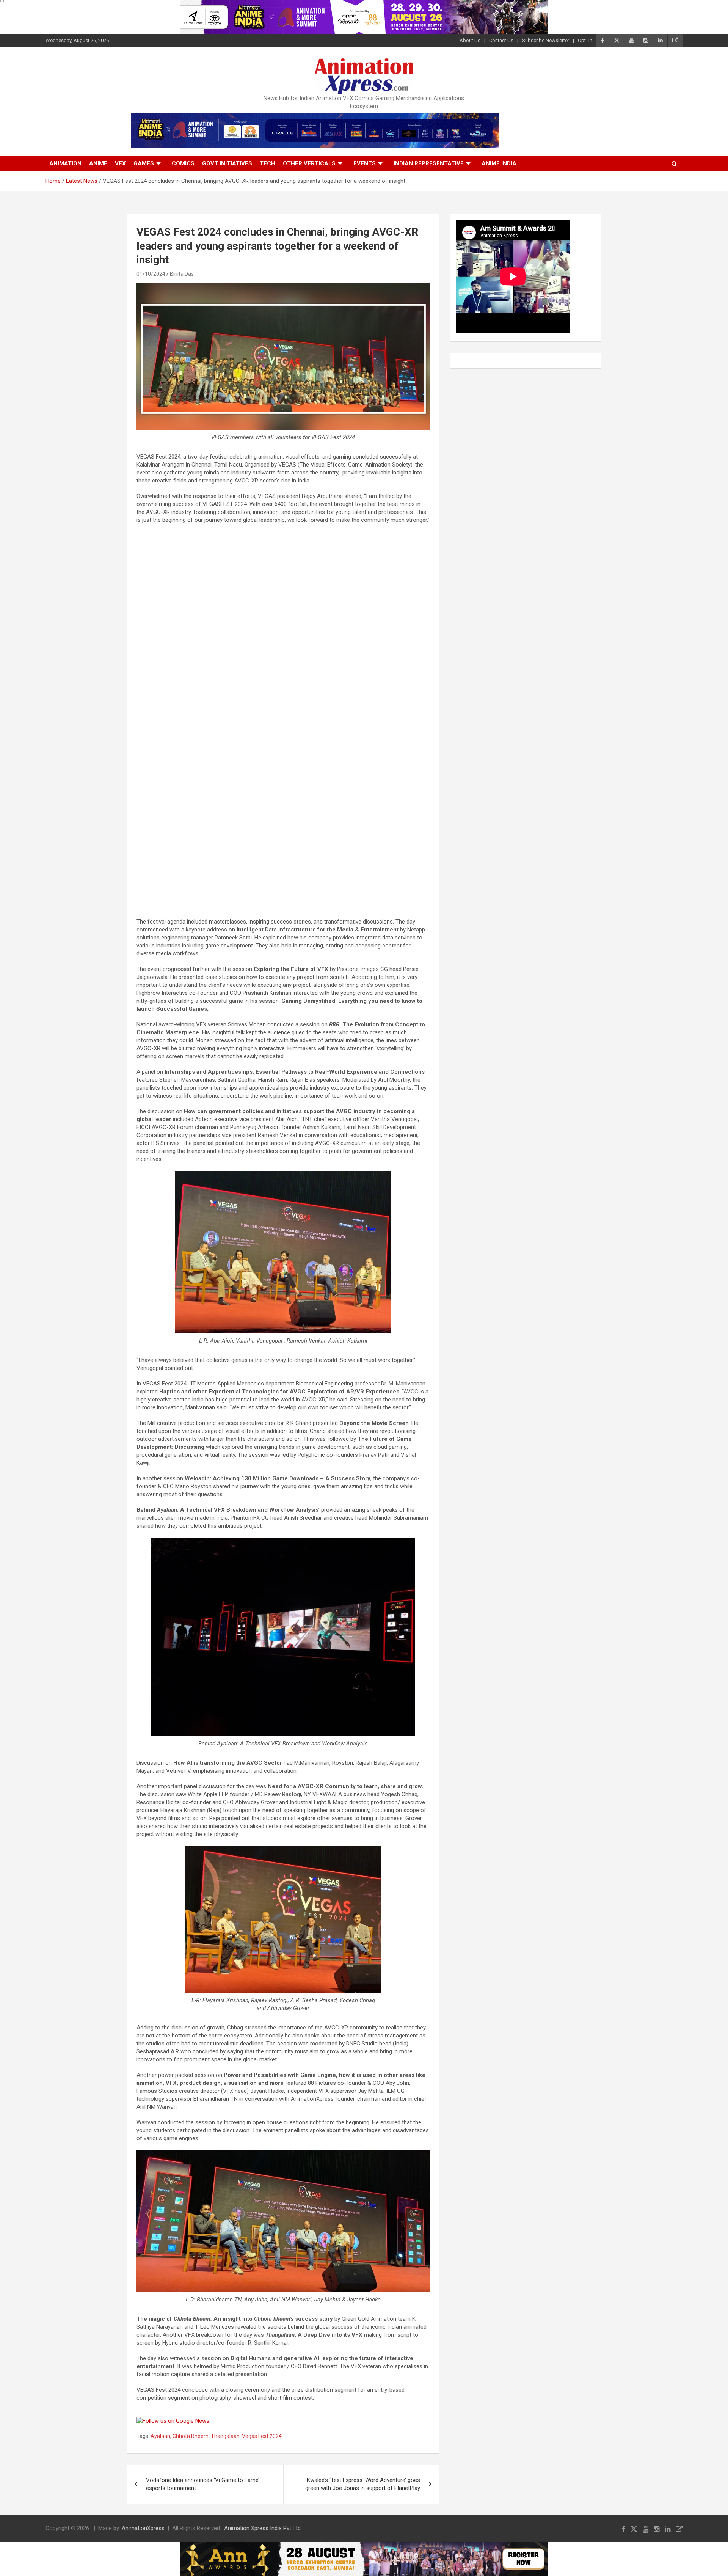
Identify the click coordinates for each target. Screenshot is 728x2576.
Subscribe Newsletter (546, 40)
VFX (120, 163)
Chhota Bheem (191, 2436)
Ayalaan (160, 2436)
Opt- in (585, 40)
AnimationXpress (143, 2528)
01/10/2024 (151, 274)
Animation (65, 163)
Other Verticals (309, 163)
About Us (470, 40)
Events (365, 163)
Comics (183, 163)
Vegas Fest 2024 (262, 2436)
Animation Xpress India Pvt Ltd (262, 2528)
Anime (98, 163)
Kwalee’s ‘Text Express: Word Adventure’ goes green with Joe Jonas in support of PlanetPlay (363, 2484)
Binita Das (182, 274)
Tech (268, 163)
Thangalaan (225, 2436)
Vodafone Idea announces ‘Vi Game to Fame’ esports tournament (203, 2484)
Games (144, 163)
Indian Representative (429, 163)
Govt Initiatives (227, 163)
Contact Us (501, 40)
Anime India (499, 163)
